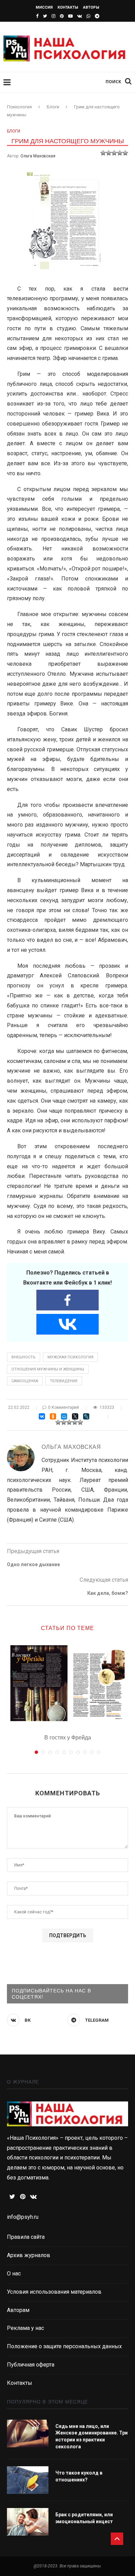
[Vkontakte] (67, 1324)
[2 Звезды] (109, 153)
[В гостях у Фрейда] (67, 1683)
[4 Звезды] (120, 153)
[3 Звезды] (114, 153)
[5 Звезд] (125, 153)
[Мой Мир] (64, 1416)
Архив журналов (29, 2255)
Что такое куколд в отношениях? (79, 2476)
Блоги (13, 131)
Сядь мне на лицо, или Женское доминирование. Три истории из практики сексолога (92, 2436)
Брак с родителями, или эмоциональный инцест (84, 2518)
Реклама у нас (25, 2328)
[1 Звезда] (103, 153)
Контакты (68, 7)
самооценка (25, 1381)
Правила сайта (26, 2237)
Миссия (44, 7)
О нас (14, 2273)
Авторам (18, 2310)
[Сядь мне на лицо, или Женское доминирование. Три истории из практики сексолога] (28, 2433)
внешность (24, 1357)
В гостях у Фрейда (68, 1738)
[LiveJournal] (86, 1416)
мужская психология (70, 1357)
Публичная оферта (31, 2365)
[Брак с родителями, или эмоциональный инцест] (28, 2522)
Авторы (91, 7)
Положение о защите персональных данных (64, 2346)
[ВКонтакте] (42, 1416)
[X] (75, 1416)
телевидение (64, 1381)
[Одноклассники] (53, 1416)
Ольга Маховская (38, 156)
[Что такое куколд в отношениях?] (28, 2480)
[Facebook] (67, 1300)
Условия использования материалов (54, 2292)
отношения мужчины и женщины (48, 1369)
